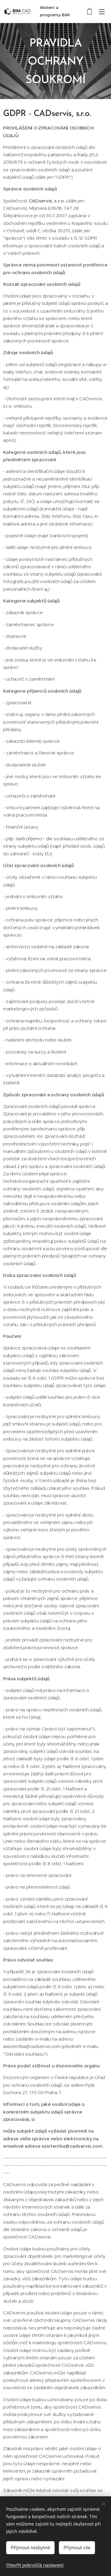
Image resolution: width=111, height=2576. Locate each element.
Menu (102, 11)
